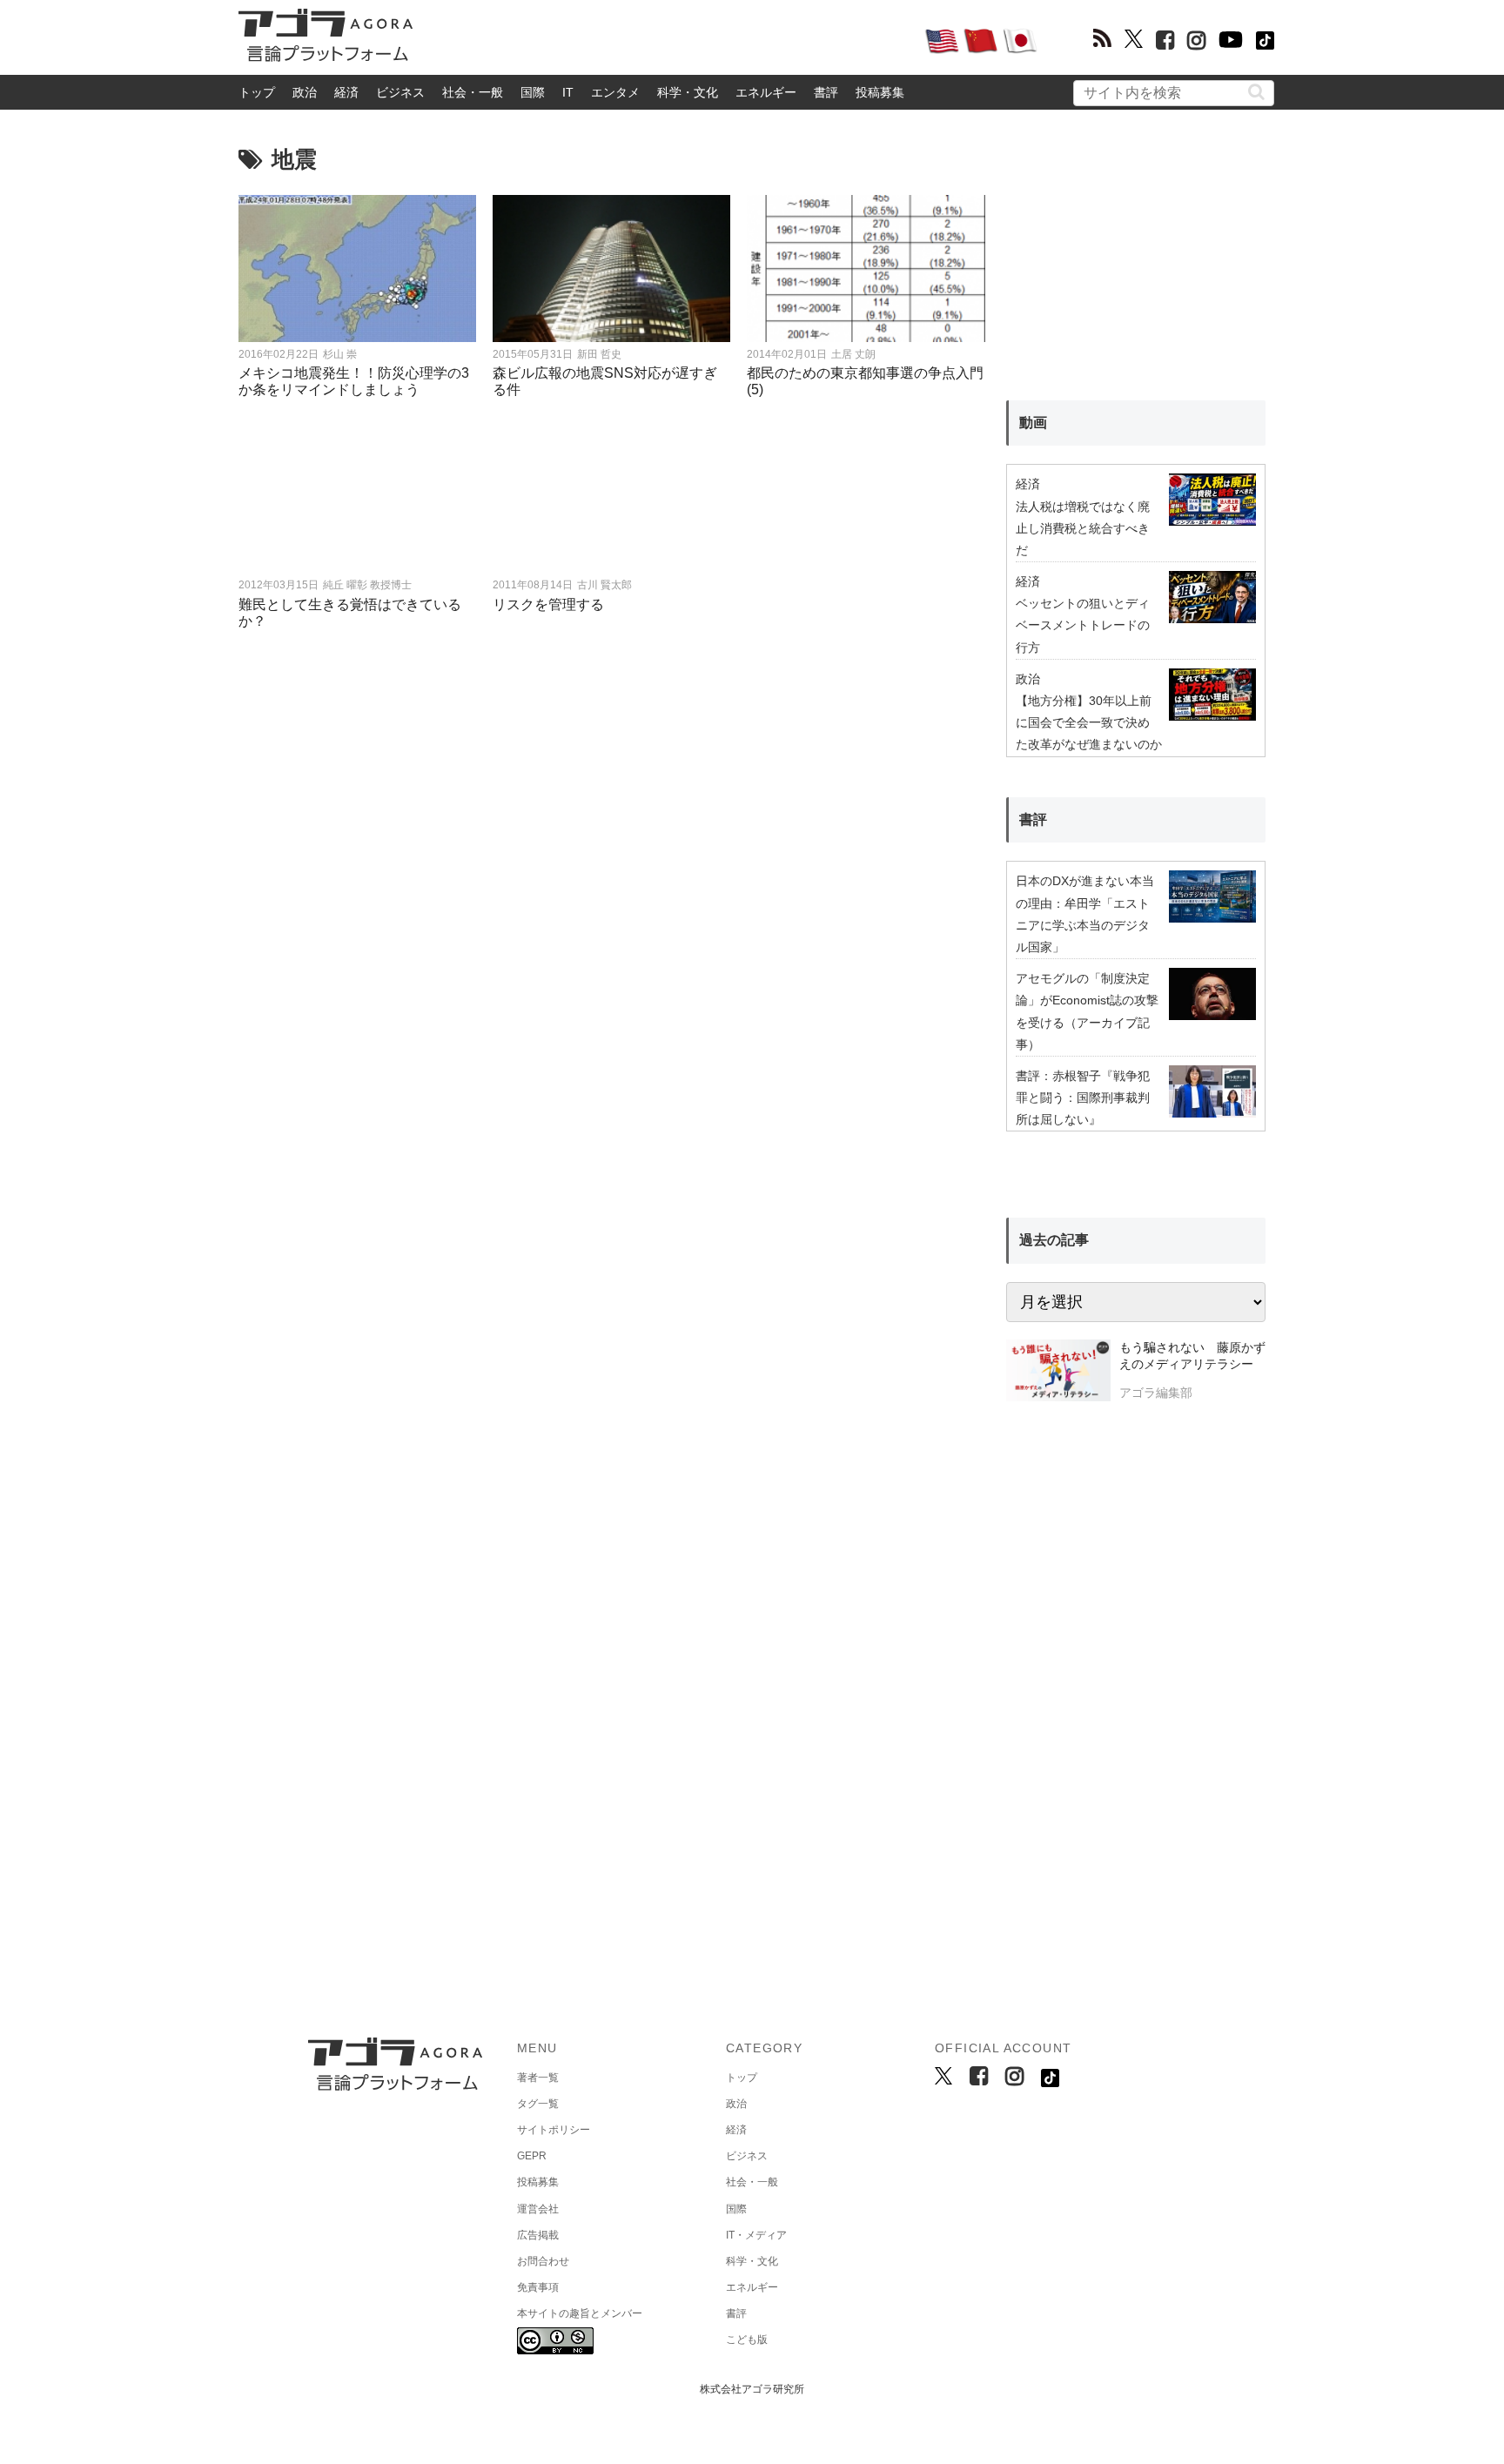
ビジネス (400, 92)
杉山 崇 (340, 354)
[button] (1256, 92)
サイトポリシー (554, 2130)
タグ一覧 (538, 2104)
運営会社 (538, 2209)
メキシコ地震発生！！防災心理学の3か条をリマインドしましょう (354, 381)
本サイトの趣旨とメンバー (580, 2313)
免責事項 (538, 2287)
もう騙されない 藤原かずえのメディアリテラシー (1192, 1356)
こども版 (747, 2340)
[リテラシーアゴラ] (1058, 1373)
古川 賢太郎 (604, 585)
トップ (257, 92)
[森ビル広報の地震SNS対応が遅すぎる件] (612, 269)
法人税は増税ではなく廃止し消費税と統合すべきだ (1083, 528)
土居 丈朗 (853, 354)
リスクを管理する (548, 604)
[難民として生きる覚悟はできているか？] (358, 499)
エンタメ (615, 92)
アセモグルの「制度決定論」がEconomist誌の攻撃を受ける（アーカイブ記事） (1087, 1011)
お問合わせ (543, 2261)
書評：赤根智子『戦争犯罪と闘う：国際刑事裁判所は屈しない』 (1083, 1098)
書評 (826, 92)
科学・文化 (688, 92)
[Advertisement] (668, 40)
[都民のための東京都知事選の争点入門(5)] (866, 269)
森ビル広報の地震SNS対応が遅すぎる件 (605, 381)
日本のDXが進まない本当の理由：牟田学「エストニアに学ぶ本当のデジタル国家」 (1085, 914)
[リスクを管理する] (612, 499)
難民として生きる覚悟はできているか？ (350, 613)
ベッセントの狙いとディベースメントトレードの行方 (1083, 625)
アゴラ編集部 (1156, 1393)
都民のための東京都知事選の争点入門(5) (865, 381)
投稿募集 (880, 92)
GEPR (532, 2156)
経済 (346, 92)
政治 (305, 92)
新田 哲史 (599, 354)
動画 (1033, 423)
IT (568, 92)
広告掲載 (538, 2235)
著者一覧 (538, 2078)
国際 (533, 92)
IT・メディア (756, 2235)
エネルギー (766, 92)
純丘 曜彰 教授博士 (367, 585)
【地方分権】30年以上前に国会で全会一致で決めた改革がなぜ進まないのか (1089, 722)
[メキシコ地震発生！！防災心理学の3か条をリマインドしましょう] (358, 269)
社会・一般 (473, 92)
